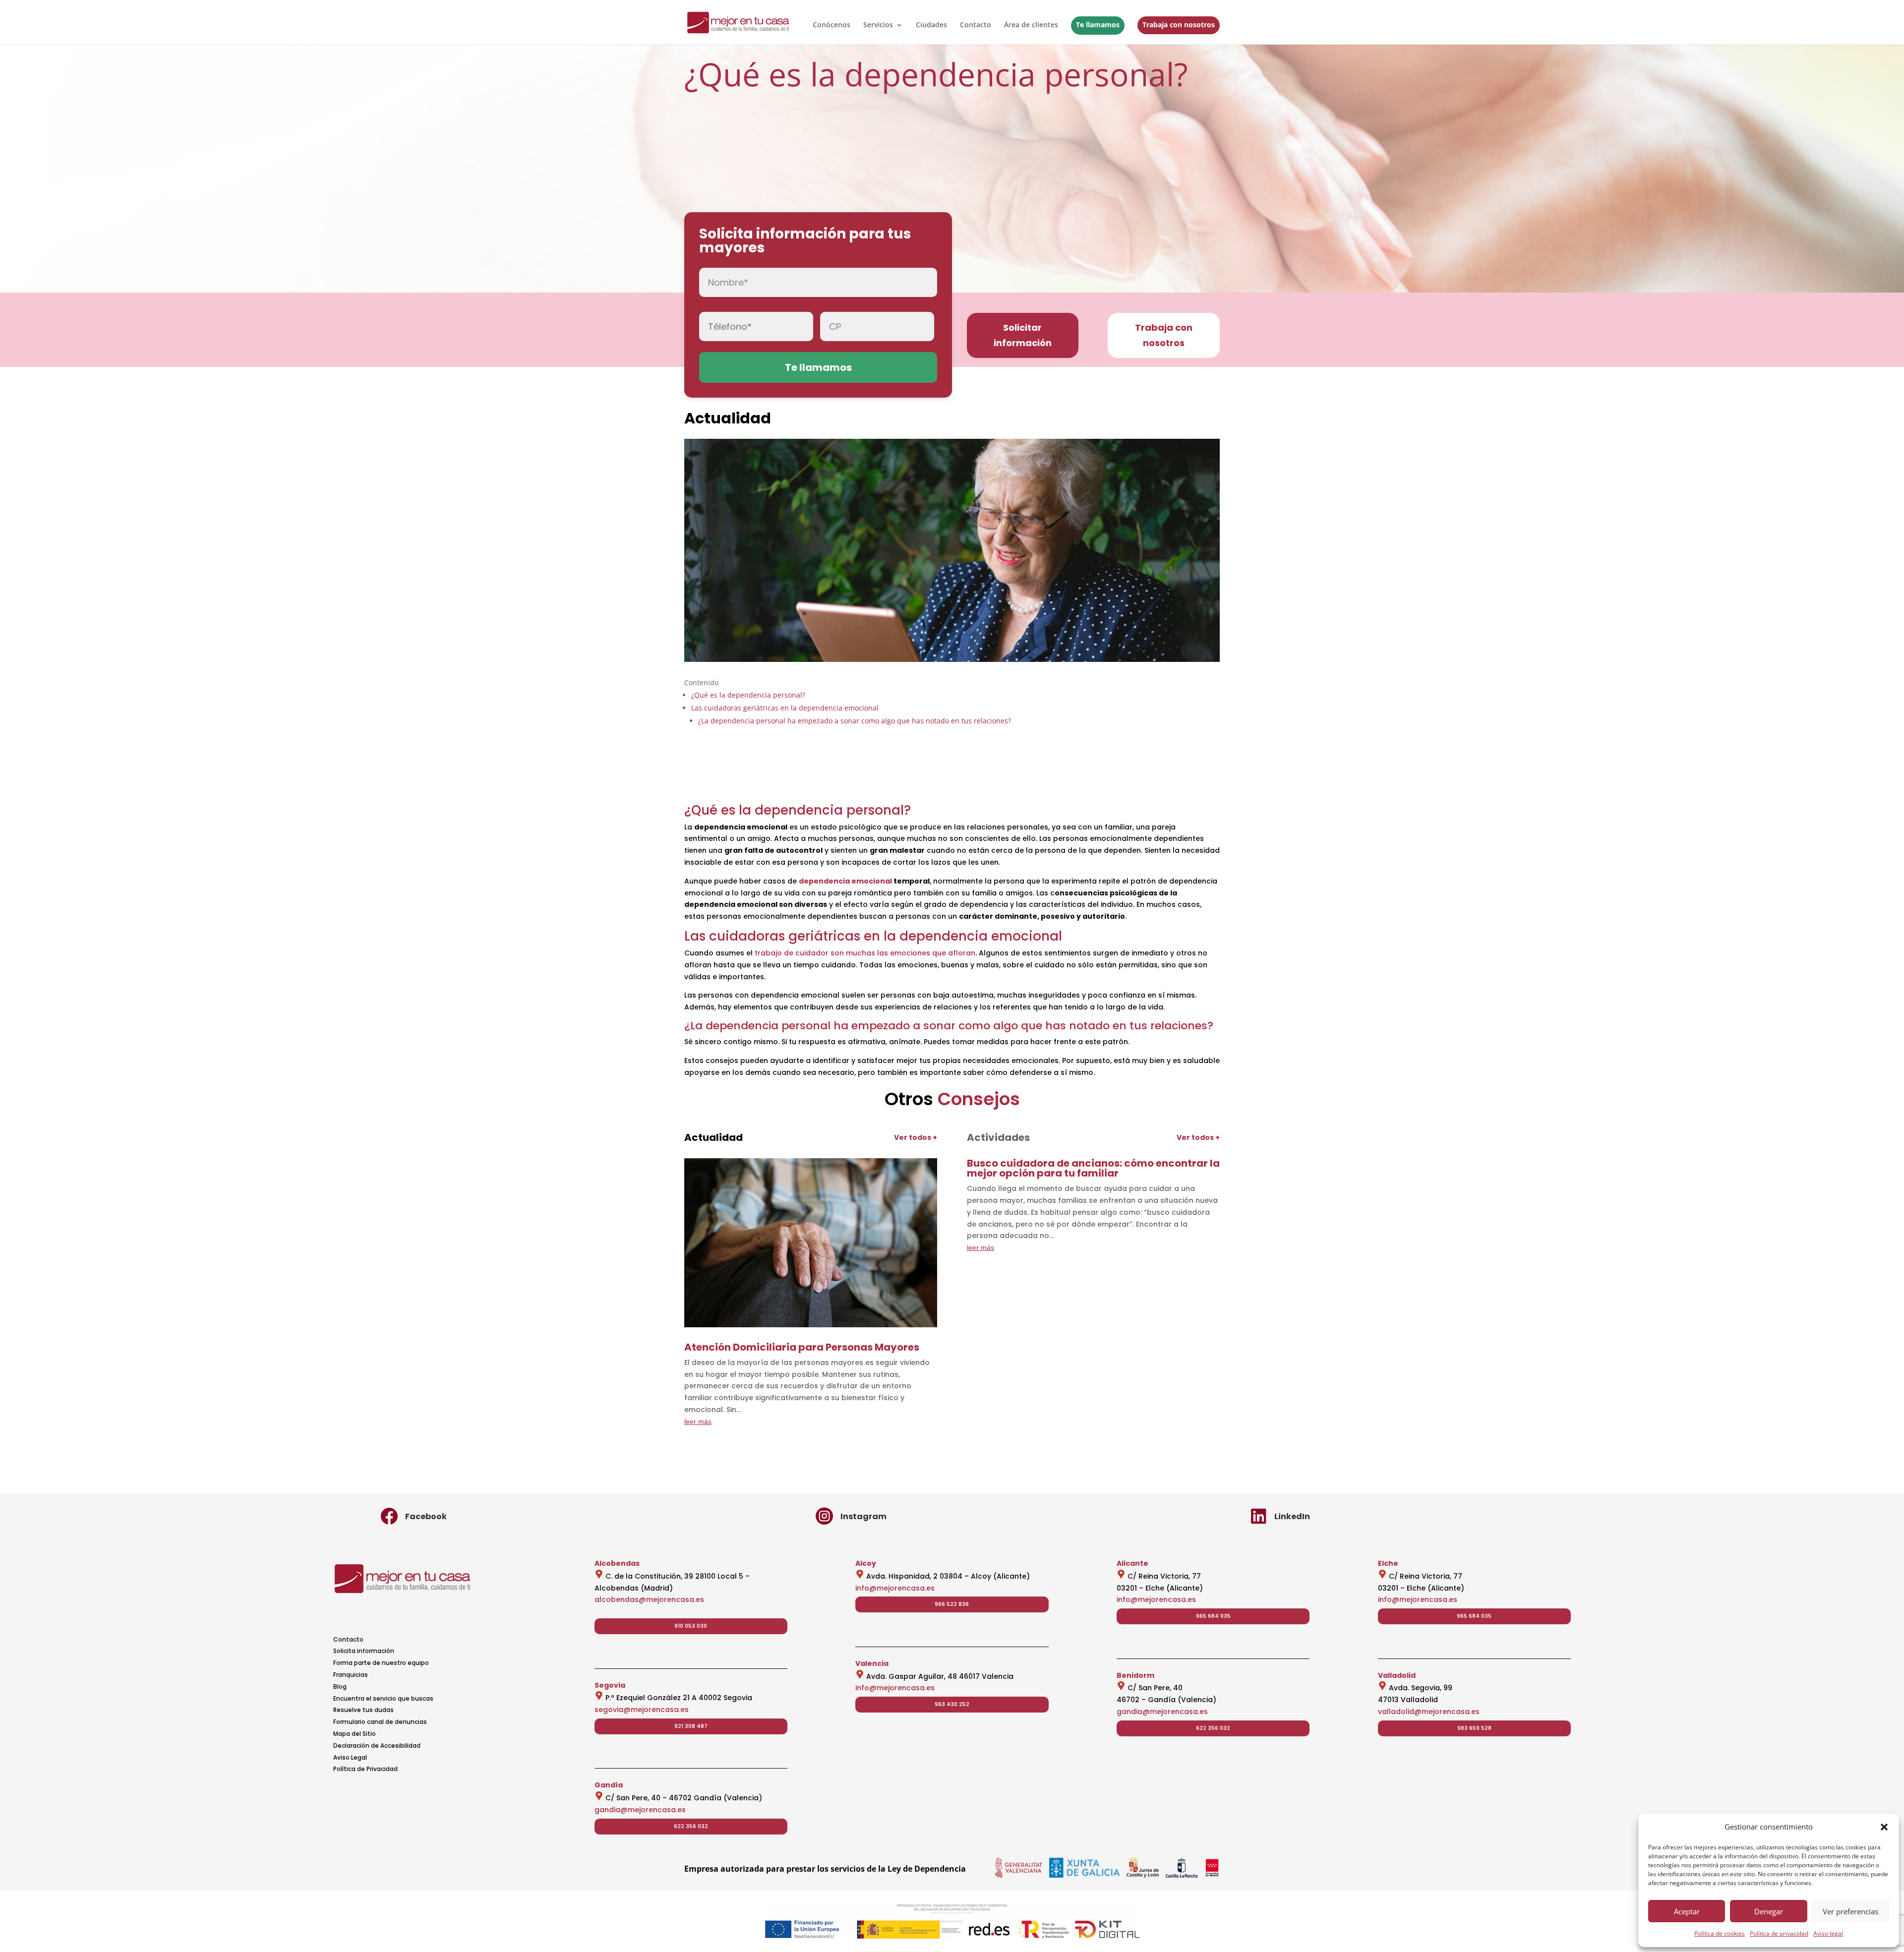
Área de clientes (1031, 25)
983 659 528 (1474, 1728)
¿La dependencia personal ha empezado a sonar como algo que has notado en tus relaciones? (855, 721)
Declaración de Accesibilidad (377, 1745)
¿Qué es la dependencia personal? (748, 695)
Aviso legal (1828, 1933)
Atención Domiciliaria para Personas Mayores (802, 1347)
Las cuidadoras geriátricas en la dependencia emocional (785, 708)
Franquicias (351, 1675)
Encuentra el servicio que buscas (383, 1698)
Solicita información (364, 1651)
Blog (340, 1686)
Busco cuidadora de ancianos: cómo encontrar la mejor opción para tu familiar (1093, 1168)
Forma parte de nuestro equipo (381, 1663)
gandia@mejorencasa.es (640, 1810)
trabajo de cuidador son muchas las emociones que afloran (865, 953)
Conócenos (832, 25)
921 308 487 (691, 1726)
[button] (1884, 1827)
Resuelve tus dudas (363, 1710)
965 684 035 (1213, 1616)
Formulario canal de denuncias (380, 1722)
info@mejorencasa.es (895, 1588)
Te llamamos (1098, 25)
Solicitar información (1023, 335)
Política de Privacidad (365, 1769)
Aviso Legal (350, 1757)
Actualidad (728, 418)
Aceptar (1687, 1911)
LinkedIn (1292, 1516)
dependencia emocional (845, 881)
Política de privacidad (1779, 1933)
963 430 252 (952, 1704)
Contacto (976, 25)
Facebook (426, 1516)
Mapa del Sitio (355, 1734)
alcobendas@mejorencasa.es (649, 1599)
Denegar (1769, 1911)
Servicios (878, 25)
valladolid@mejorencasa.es (1429, 1712)
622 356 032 (691, 1826)
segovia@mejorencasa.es (642, 1710)
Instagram (863, 1516)
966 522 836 (952, 1604)
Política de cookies (1720, 1933)
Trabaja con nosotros (1179, 25)
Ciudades (931, 25)
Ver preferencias (1850, 1911)
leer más (698, 1421)
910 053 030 (691, 1626)
